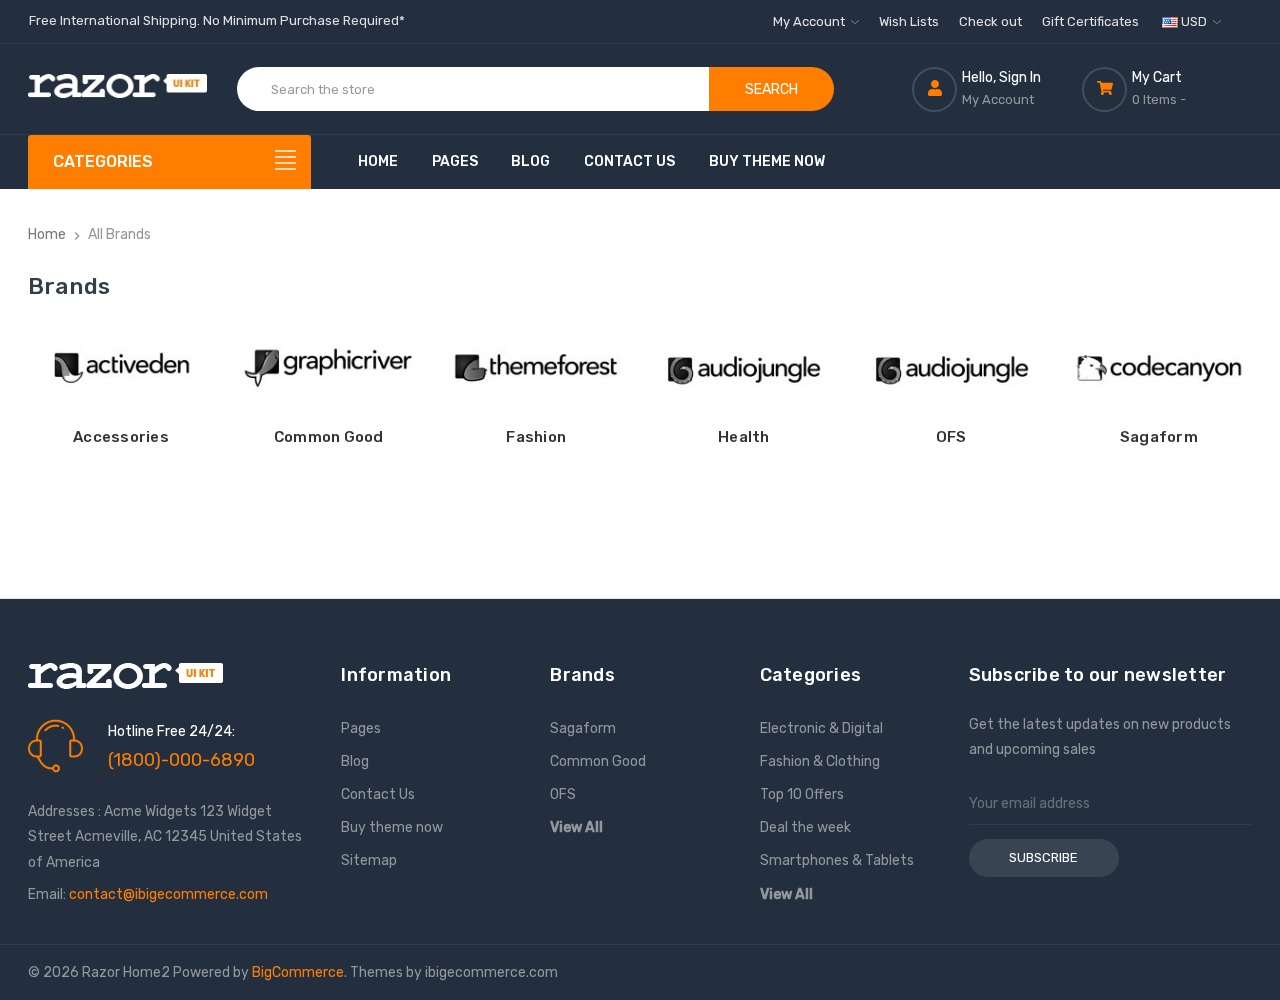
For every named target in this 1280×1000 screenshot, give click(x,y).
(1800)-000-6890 (181, 760)
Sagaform (1159, 437)
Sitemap (369, 860)
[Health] (743, 368)
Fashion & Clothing (820, 761)
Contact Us (629, 161)
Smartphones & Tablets (837, 860)
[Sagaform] (1159, 368)
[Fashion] (536, 368)
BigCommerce (298, 972)
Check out (990, 21)
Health (744, 437)
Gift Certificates (1090, 21)
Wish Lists (909, 21)
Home (378, 161)
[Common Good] (328, 368)
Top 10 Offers (802, 794)
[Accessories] (121, 368)
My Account (810, 21)
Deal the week (805, 827)
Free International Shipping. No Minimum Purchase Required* (217, 20)
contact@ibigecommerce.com (168, 894)
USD (1194, 21)
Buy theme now (767, 161)
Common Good (329, 437)
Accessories (121, 437)
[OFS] (951, 368)
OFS (951, 437)
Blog (530, 161)
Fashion (536, 437)
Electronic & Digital (821, 728)
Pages (455, 161)
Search (771, 89)
